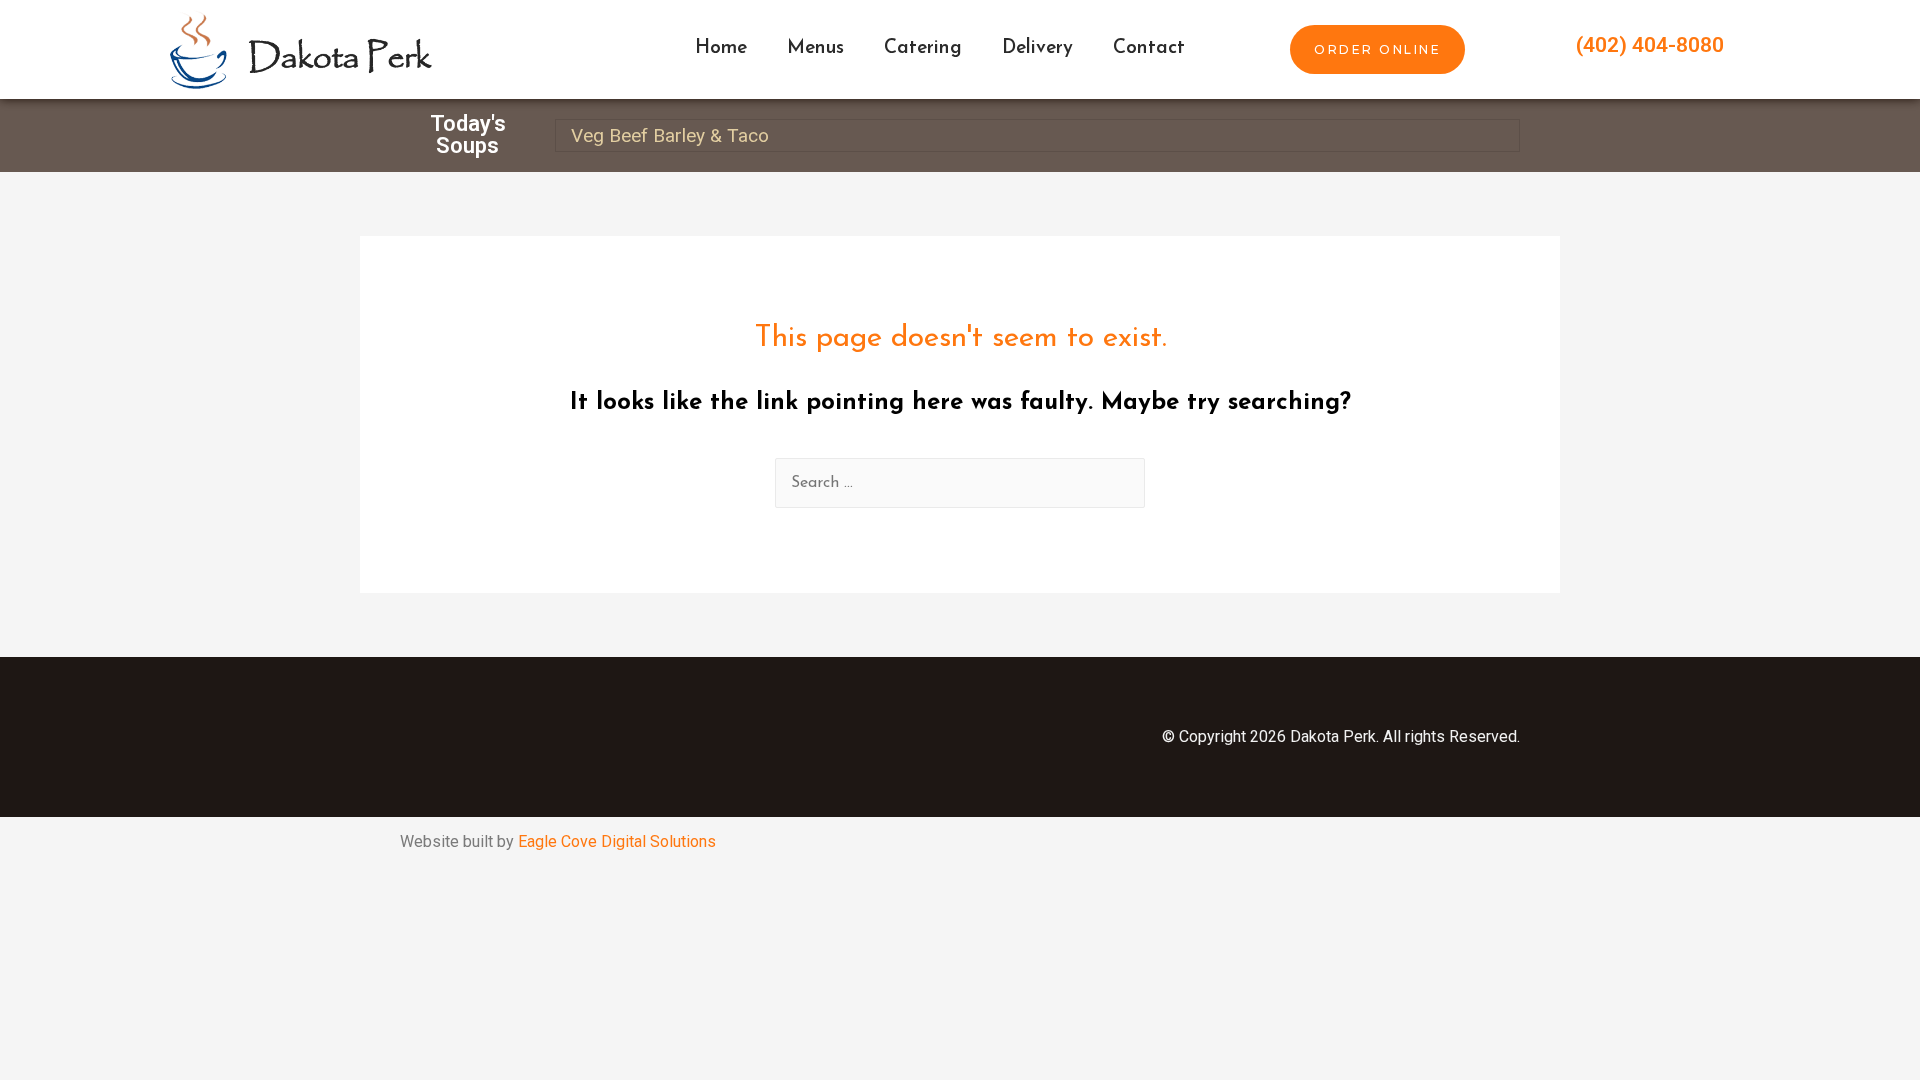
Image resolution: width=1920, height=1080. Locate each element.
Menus (815, 48)
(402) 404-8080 (1650, 45)
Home (721, 48)
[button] (1377, 49)
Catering (923, 48)
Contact (1149, 48)
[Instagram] (675, 737)
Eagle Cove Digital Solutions (617, 841)
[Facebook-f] (575, 737)
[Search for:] (960, 483)
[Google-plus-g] (775, 737)
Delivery (1037, 48)
